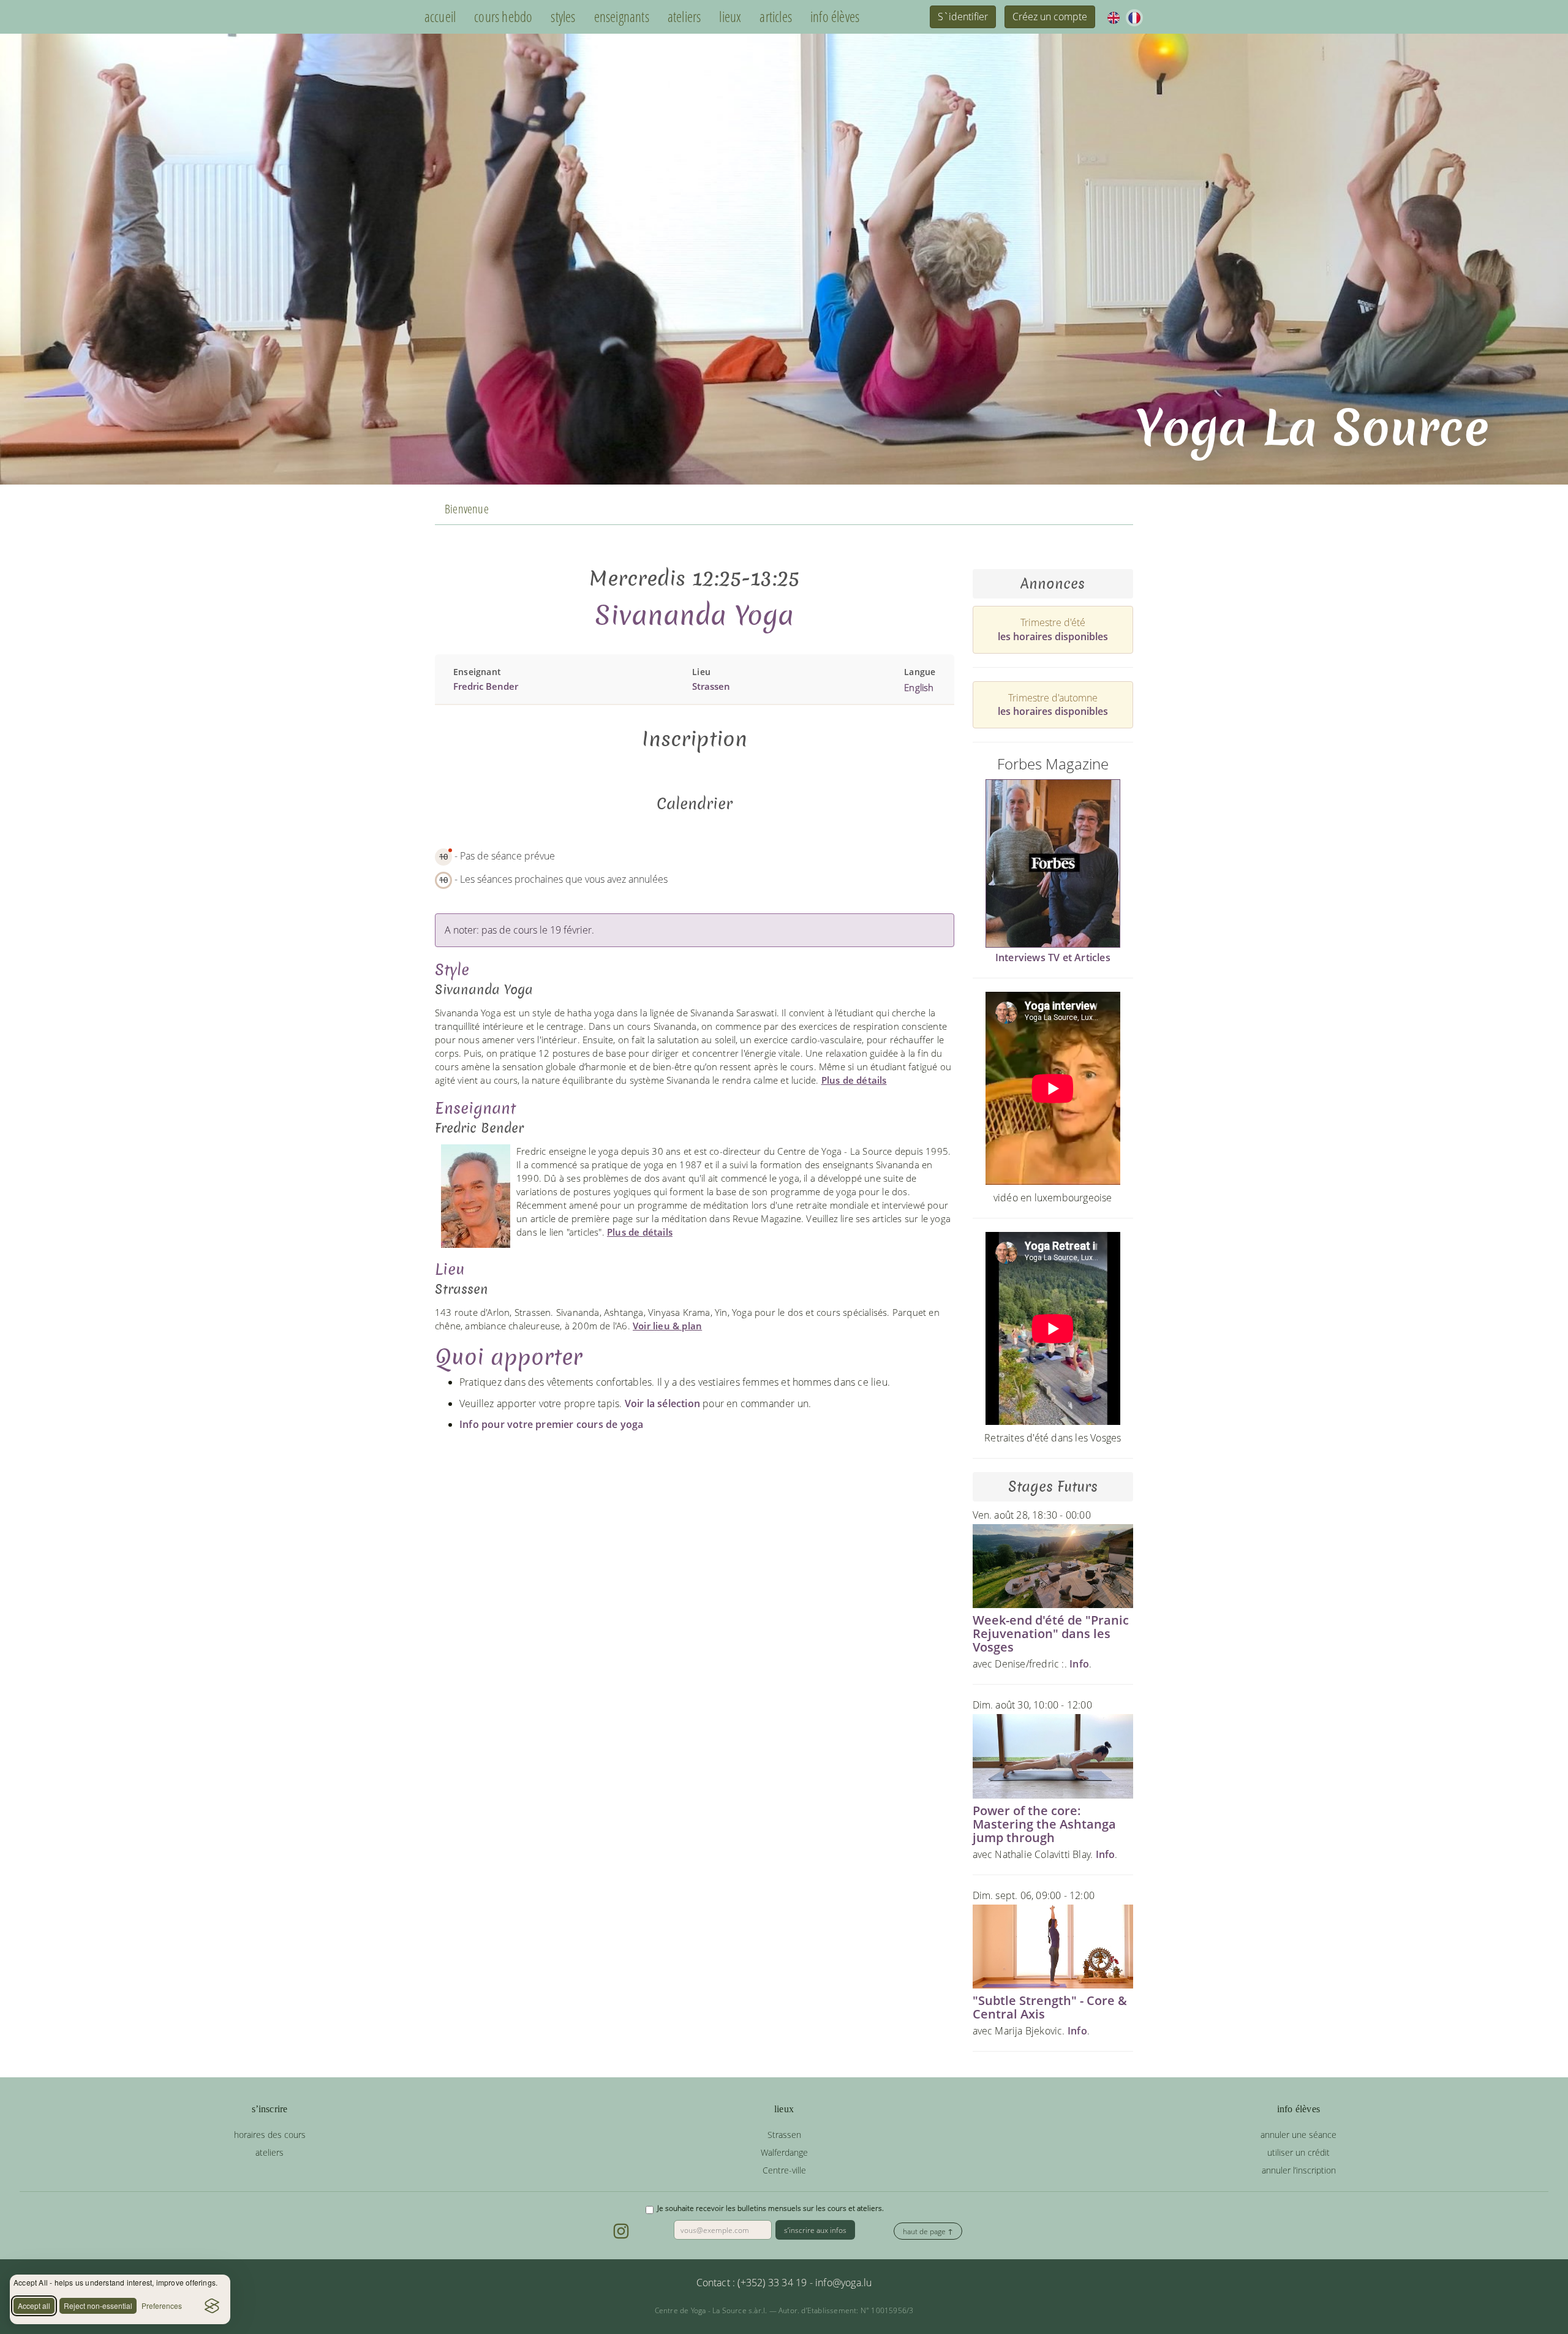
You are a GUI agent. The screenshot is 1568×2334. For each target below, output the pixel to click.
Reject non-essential (98, 2306)
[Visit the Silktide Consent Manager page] (212, 2306)
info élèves (835, 17)
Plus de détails (854, 1080)
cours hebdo (503, 17)
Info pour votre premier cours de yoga (551, 1424)
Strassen (711, 686)
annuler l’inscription (1299, 2170)
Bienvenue (467, 509)
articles (776, 17)
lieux (730, 17)
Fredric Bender (486, 686)
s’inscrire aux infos (815, 2230)
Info (1079, 1664)
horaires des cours (270, 2135)
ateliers (684, 17)
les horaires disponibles (1053, 636)
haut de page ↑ (928, 2231)
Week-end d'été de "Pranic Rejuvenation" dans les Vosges (1051, 1633)
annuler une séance (1298, 2135)
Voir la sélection (662, 1403)
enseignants (622, 17)
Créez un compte (1050, 17)
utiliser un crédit (1298, 2152)
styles (563, 17)
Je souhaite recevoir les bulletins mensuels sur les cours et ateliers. (771, 2208)
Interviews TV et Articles (1053, 957)
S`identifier (963, 17)
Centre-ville (784, 2170)
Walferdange (784, 2152)
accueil (440, 17)
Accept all (34, 2306)
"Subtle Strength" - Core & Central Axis (1050, 2007)
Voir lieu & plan (667, 1326)
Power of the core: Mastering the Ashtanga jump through (1044, 1824)
